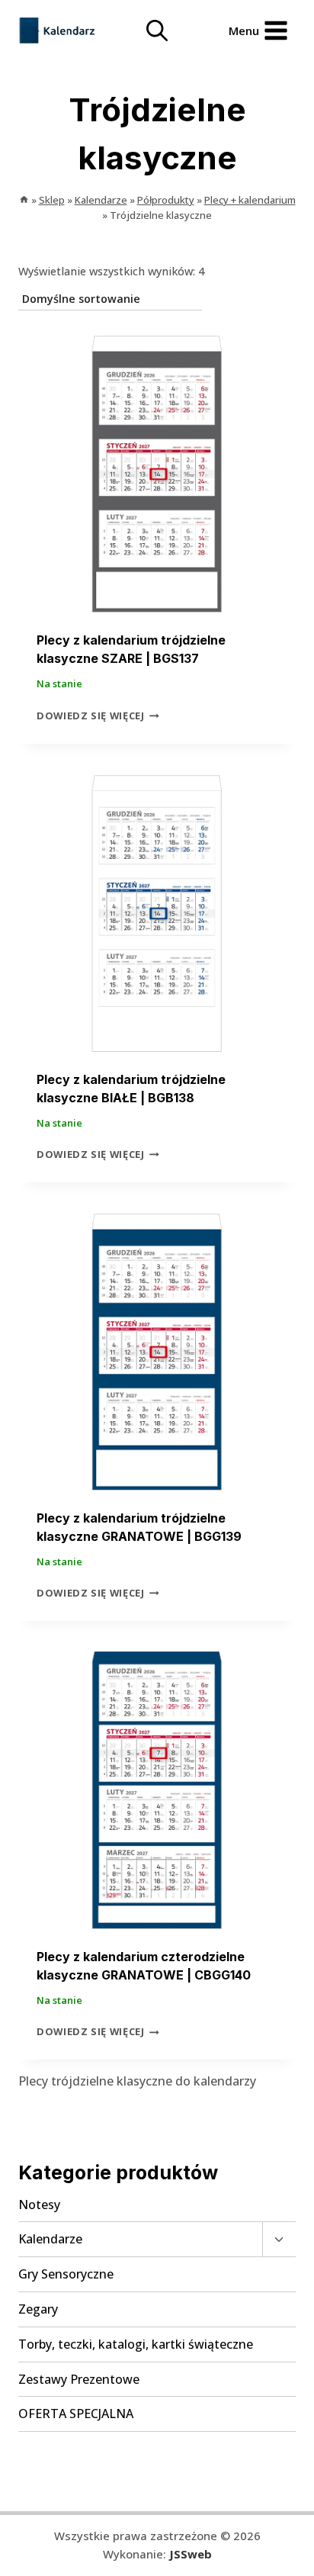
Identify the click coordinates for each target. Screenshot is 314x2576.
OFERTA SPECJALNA (76, 2414)
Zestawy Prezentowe (79, 2379)
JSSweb (191, 2554)
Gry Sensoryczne (66, 2274)
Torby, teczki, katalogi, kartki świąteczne (136, 2344)
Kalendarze (50, 2239)
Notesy (39, 2205)
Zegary (38, 2309)
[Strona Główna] (24, 200)
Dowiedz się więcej (91, 716)
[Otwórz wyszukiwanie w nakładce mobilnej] (157, 31)
